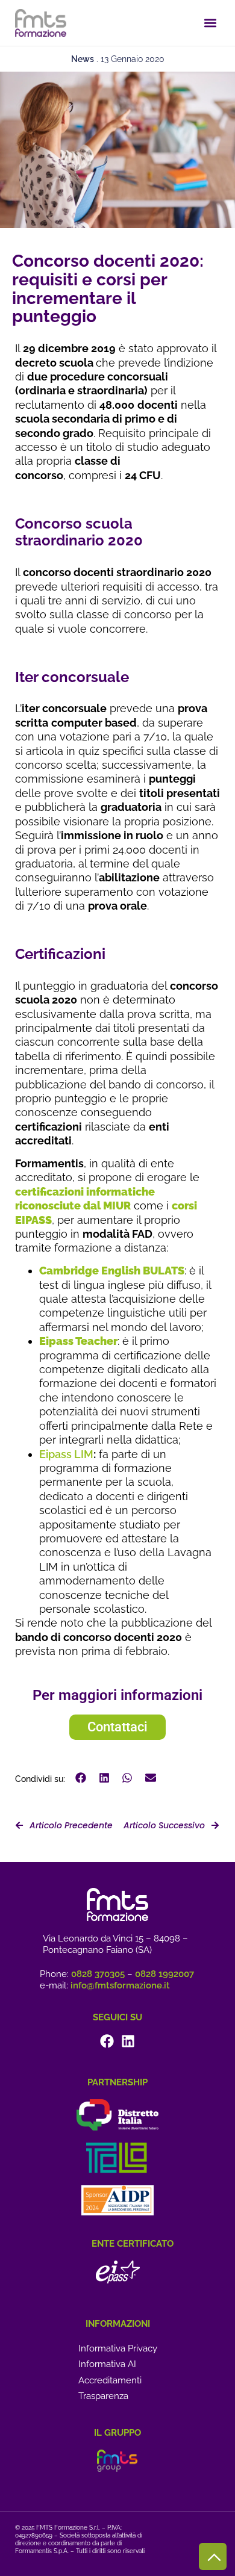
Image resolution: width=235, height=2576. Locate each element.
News (83, 59)
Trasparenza (103, 2396)
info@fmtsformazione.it (120, 1985)
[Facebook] (107, 2041)
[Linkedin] (128, 2041)
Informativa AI (107, 2364)
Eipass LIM (66, 1454)
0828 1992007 (164, 1974)
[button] (210, 23)
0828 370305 (98, 1974)
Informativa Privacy (118, 2348)
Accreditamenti (110, 2380)
